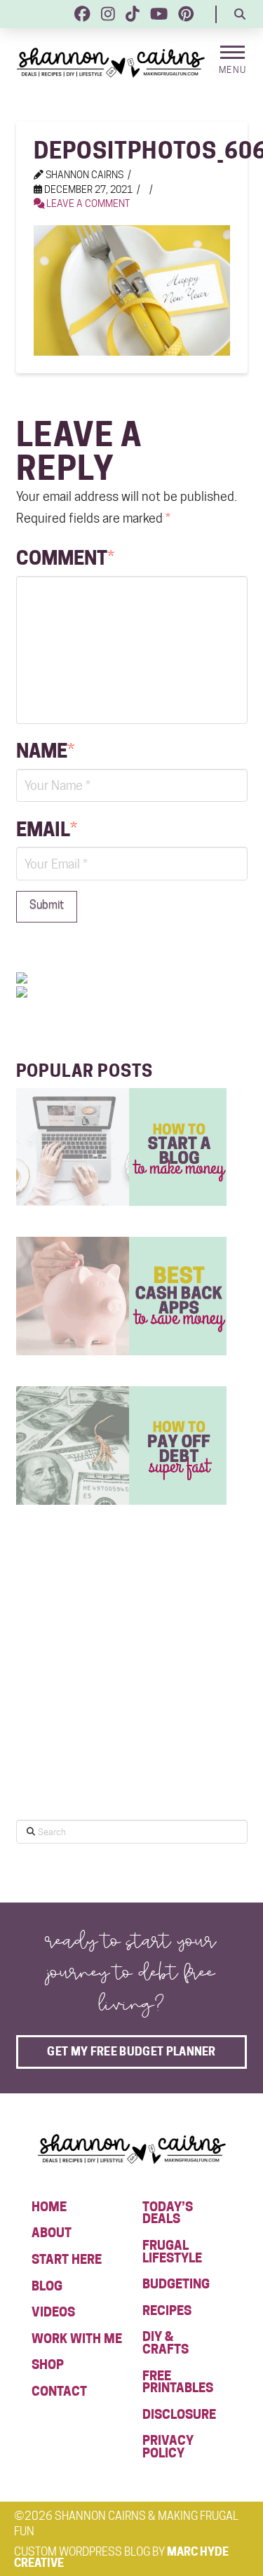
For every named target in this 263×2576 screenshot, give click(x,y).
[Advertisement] (121, 1695)
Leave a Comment (87, 203)
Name (45, 751)
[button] (240, 14)
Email (47, 829)
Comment (65, 558)
